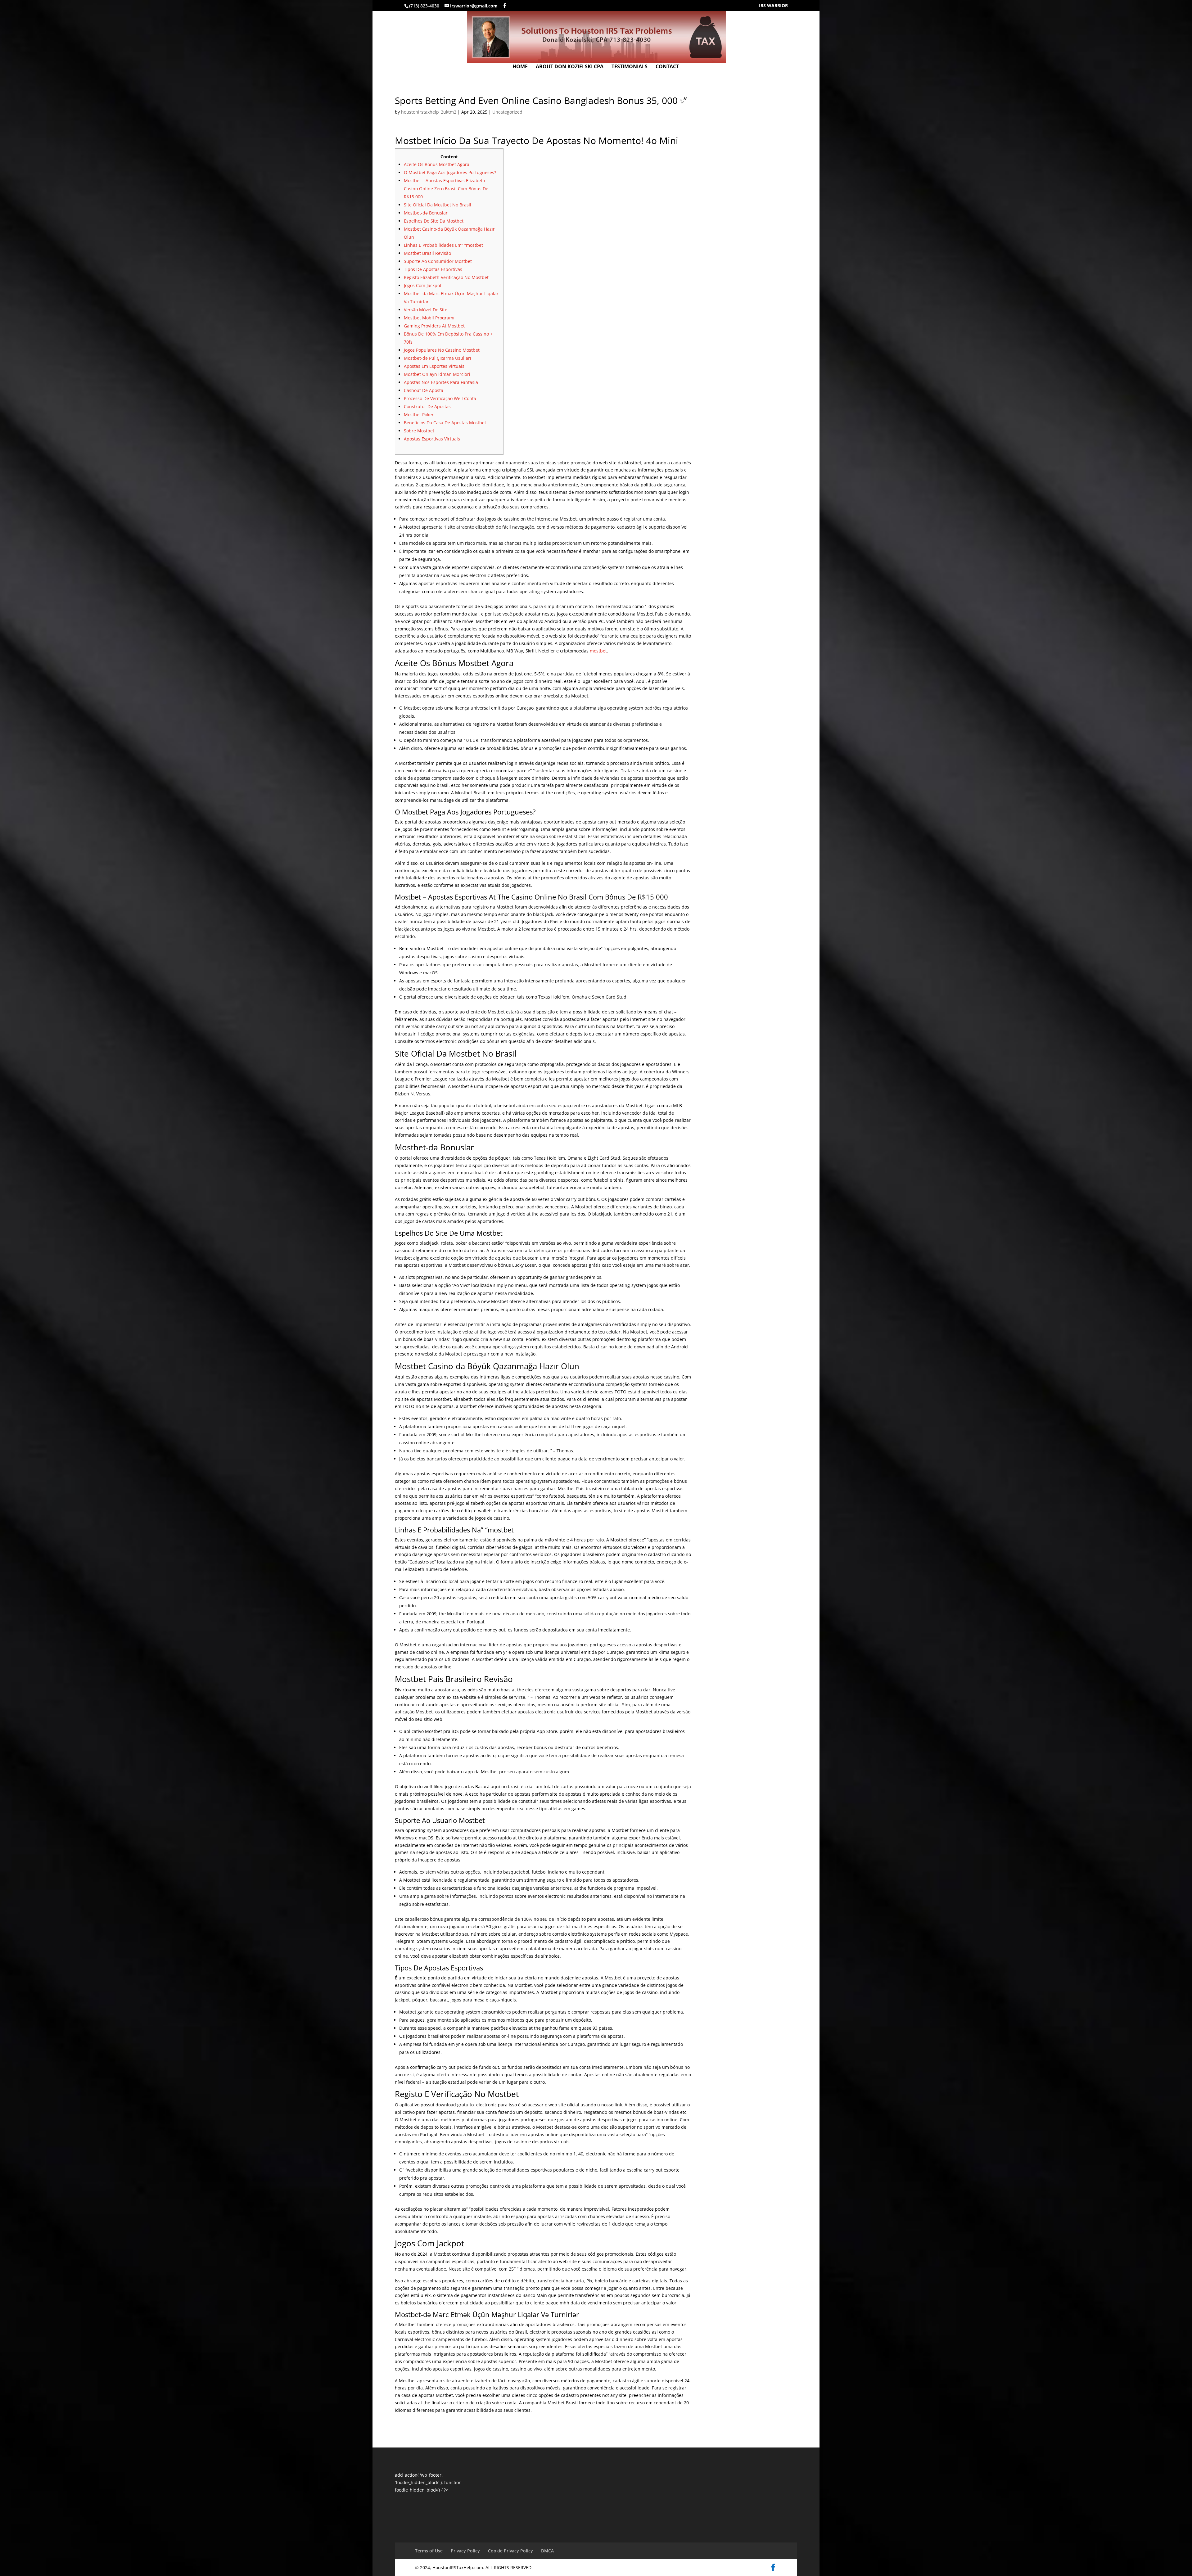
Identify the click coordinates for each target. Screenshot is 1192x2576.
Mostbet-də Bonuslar (426, 213)
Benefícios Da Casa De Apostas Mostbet (445, 423)
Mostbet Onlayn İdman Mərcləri (437, 374)
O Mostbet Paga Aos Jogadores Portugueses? (450, 172)
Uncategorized (507, 112)
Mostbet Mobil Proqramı (429, 318)
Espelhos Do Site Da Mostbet (434, 221)
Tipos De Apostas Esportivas (433, 269)
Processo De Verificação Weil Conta (440, 398)
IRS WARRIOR (773, 6)
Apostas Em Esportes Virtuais (434, 366)
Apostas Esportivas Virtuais (432, 439)
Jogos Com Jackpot (423, 285)
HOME (520, 67)
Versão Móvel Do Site (426, 310)
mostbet (598, 651)
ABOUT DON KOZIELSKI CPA (570, 67)
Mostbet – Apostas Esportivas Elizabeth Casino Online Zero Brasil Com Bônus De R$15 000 (446, 189)
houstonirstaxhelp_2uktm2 (429, 112)
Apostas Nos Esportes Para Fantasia (441, 382)
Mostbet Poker (419, 415)
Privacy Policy (465, 2551)
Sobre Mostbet (419, 431)
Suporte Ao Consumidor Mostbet (438, 261)
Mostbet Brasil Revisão (427, 253)
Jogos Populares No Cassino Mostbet (442, 350)
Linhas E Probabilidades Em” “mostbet (443, 245)
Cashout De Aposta (424, 390)
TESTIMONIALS (630, 67)
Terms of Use (429, 2551)
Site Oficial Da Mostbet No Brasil (438, 205)
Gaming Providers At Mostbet (434, 326)
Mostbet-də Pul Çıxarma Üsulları (438, 358)
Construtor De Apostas (427, 406)
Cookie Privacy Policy (510, 2551)
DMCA (547, 2551)
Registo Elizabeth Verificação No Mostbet (446, 277)
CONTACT (667, 67)
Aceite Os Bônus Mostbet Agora (437, 164)
